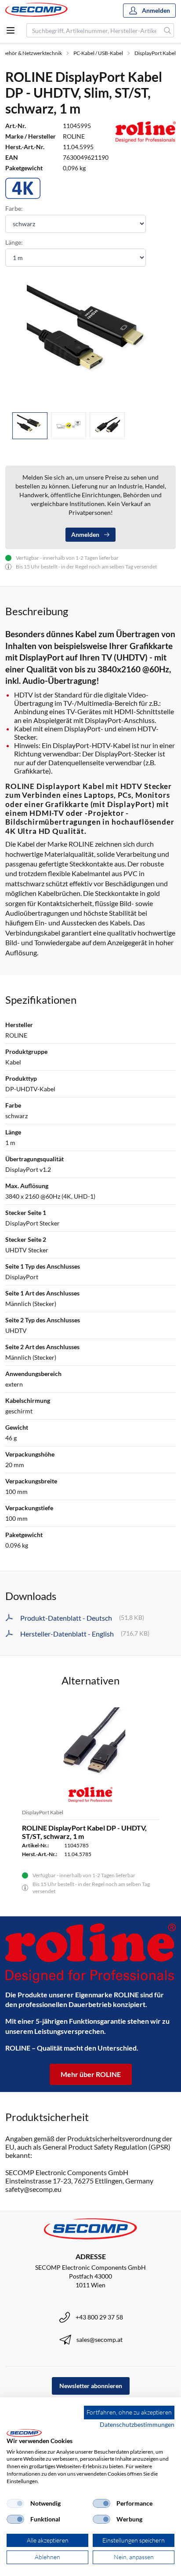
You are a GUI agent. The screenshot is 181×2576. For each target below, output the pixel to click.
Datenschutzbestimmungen (137, 2424)
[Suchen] (168, 30)
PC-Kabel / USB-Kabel (98, 53)
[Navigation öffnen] (11, 30)
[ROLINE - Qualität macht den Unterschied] (90, 1953)
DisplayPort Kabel (155, 53)
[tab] (30, 426)
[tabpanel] (90, 341)
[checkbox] (15, 2503)
